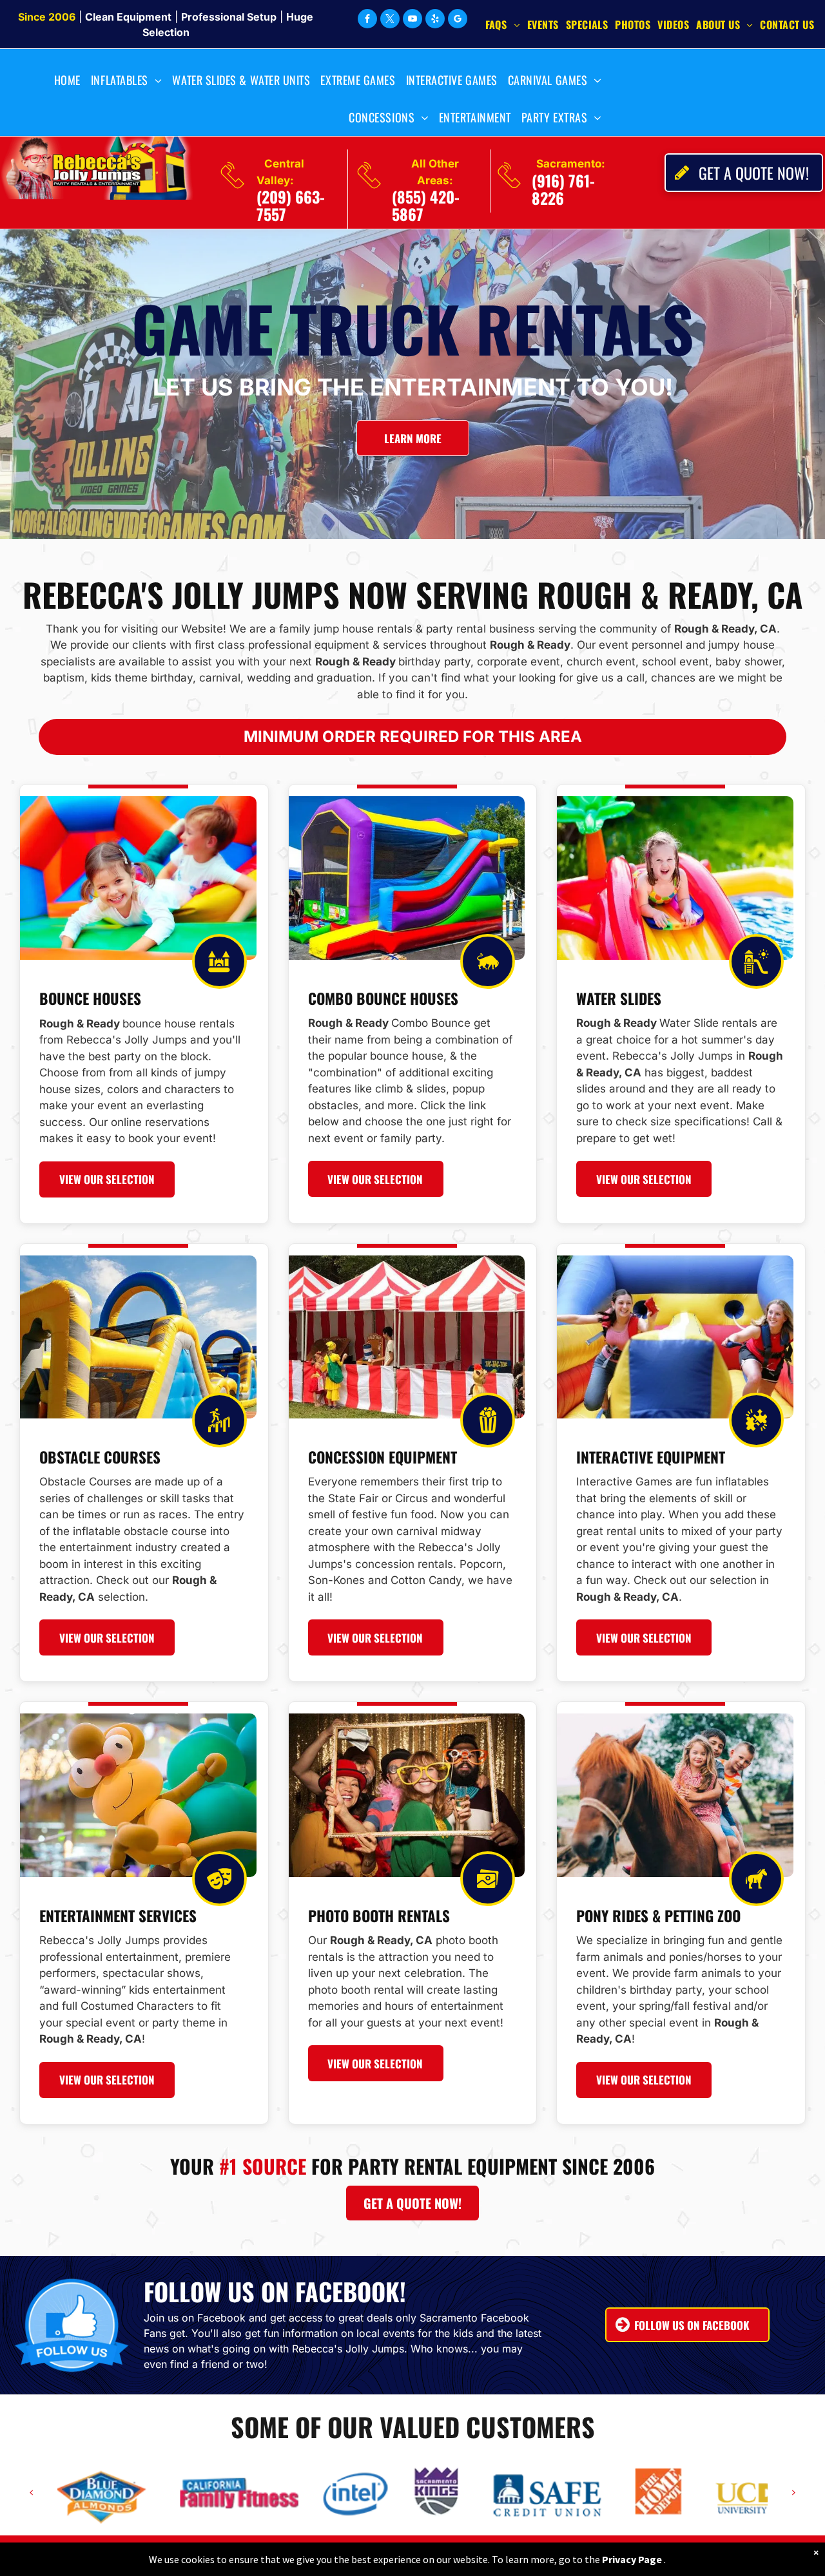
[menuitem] (506, 24)
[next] (794, 2492)
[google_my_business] (458, 20)
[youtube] (412, 20)
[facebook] (367, 20)
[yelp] (435, 20)
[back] (31, 2492)
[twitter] (390, 20)
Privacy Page (632, 2559)
